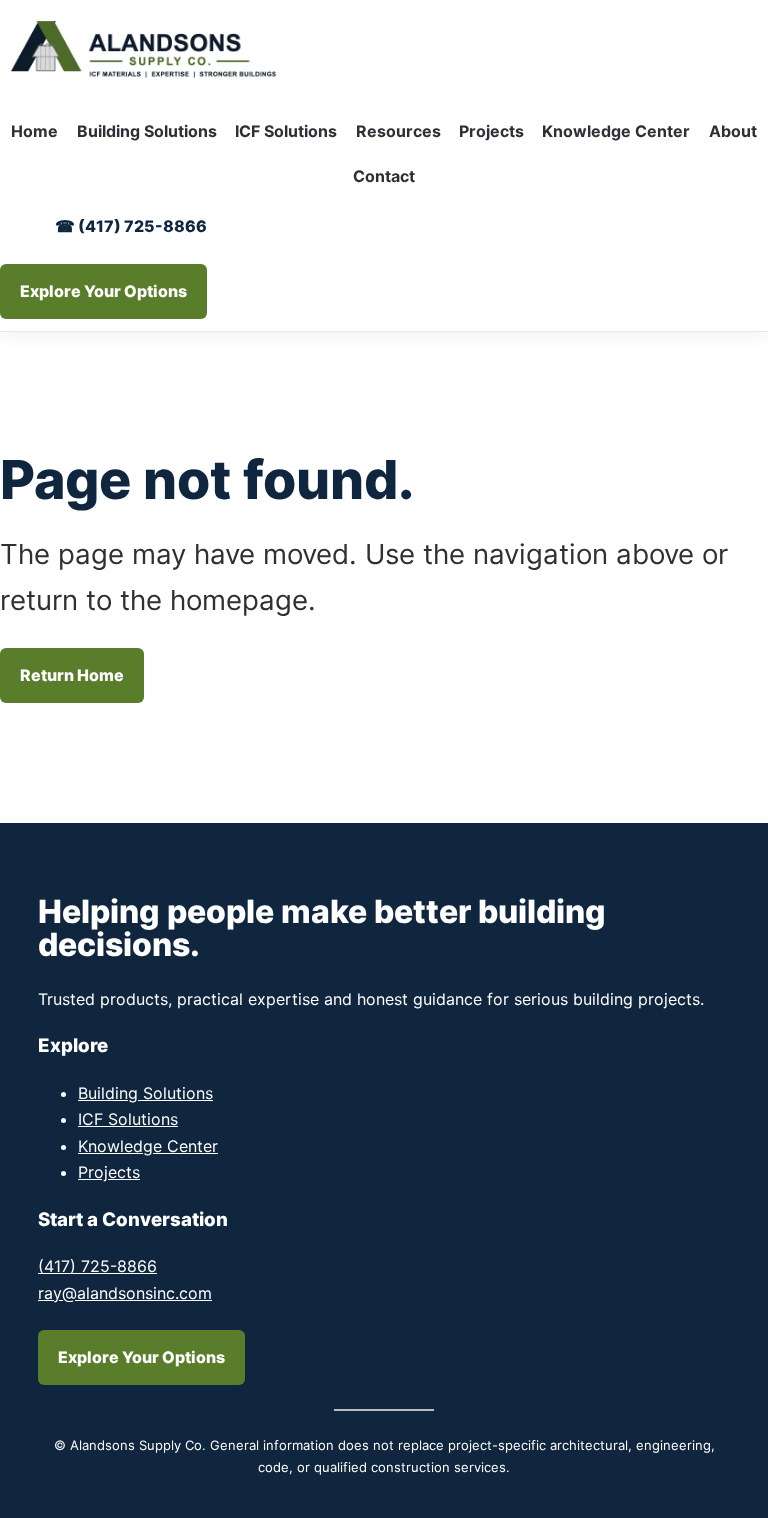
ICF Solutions (128, 1119)
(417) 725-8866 (97, 1266)
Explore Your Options (103, 291)
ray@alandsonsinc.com (125, 1293)
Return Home (72, 675)
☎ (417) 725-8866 (131, 226)
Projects (109, 1172)
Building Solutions (145, 1093)
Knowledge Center (148, 1146)
